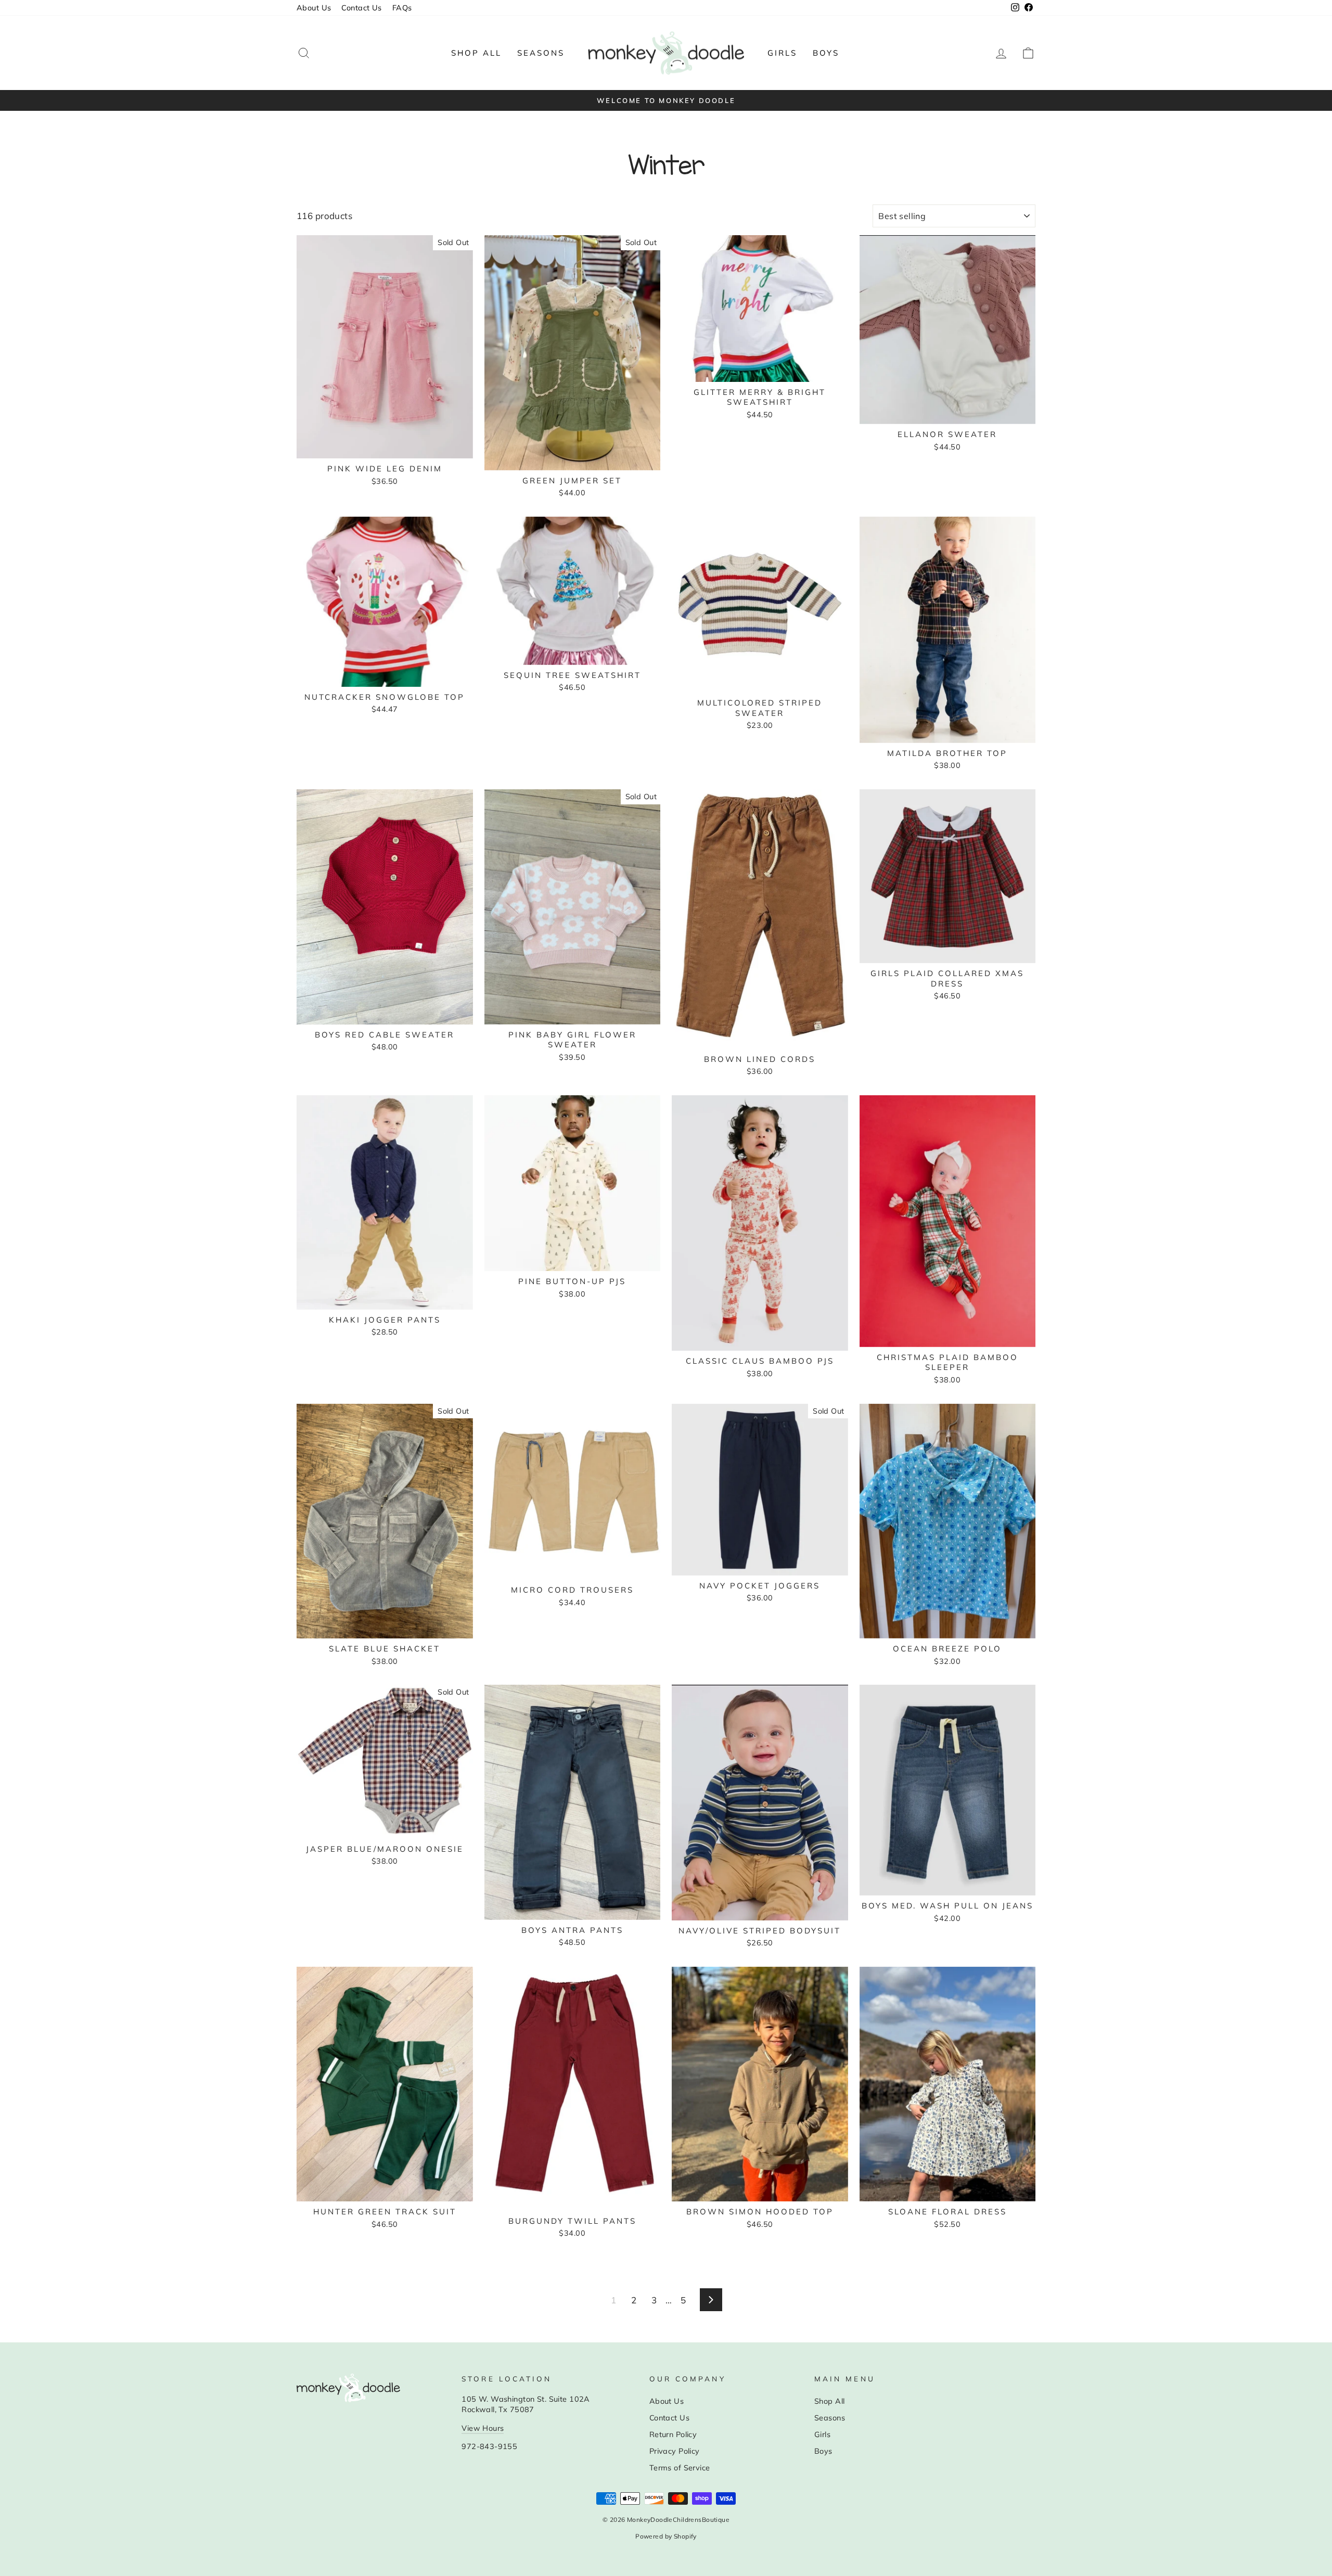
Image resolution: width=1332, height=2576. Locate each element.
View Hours (483, 2428)
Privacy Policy (675, 2451)
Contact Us (361, 8)
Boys (826, 53)
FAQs (402, 8)
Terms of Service (680, 2468)
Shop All (476, 53)
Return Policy (673, 2434)
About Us (314, 8)
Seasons (541, 53)
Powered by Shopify (666, 2536)
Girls (782, 53)
